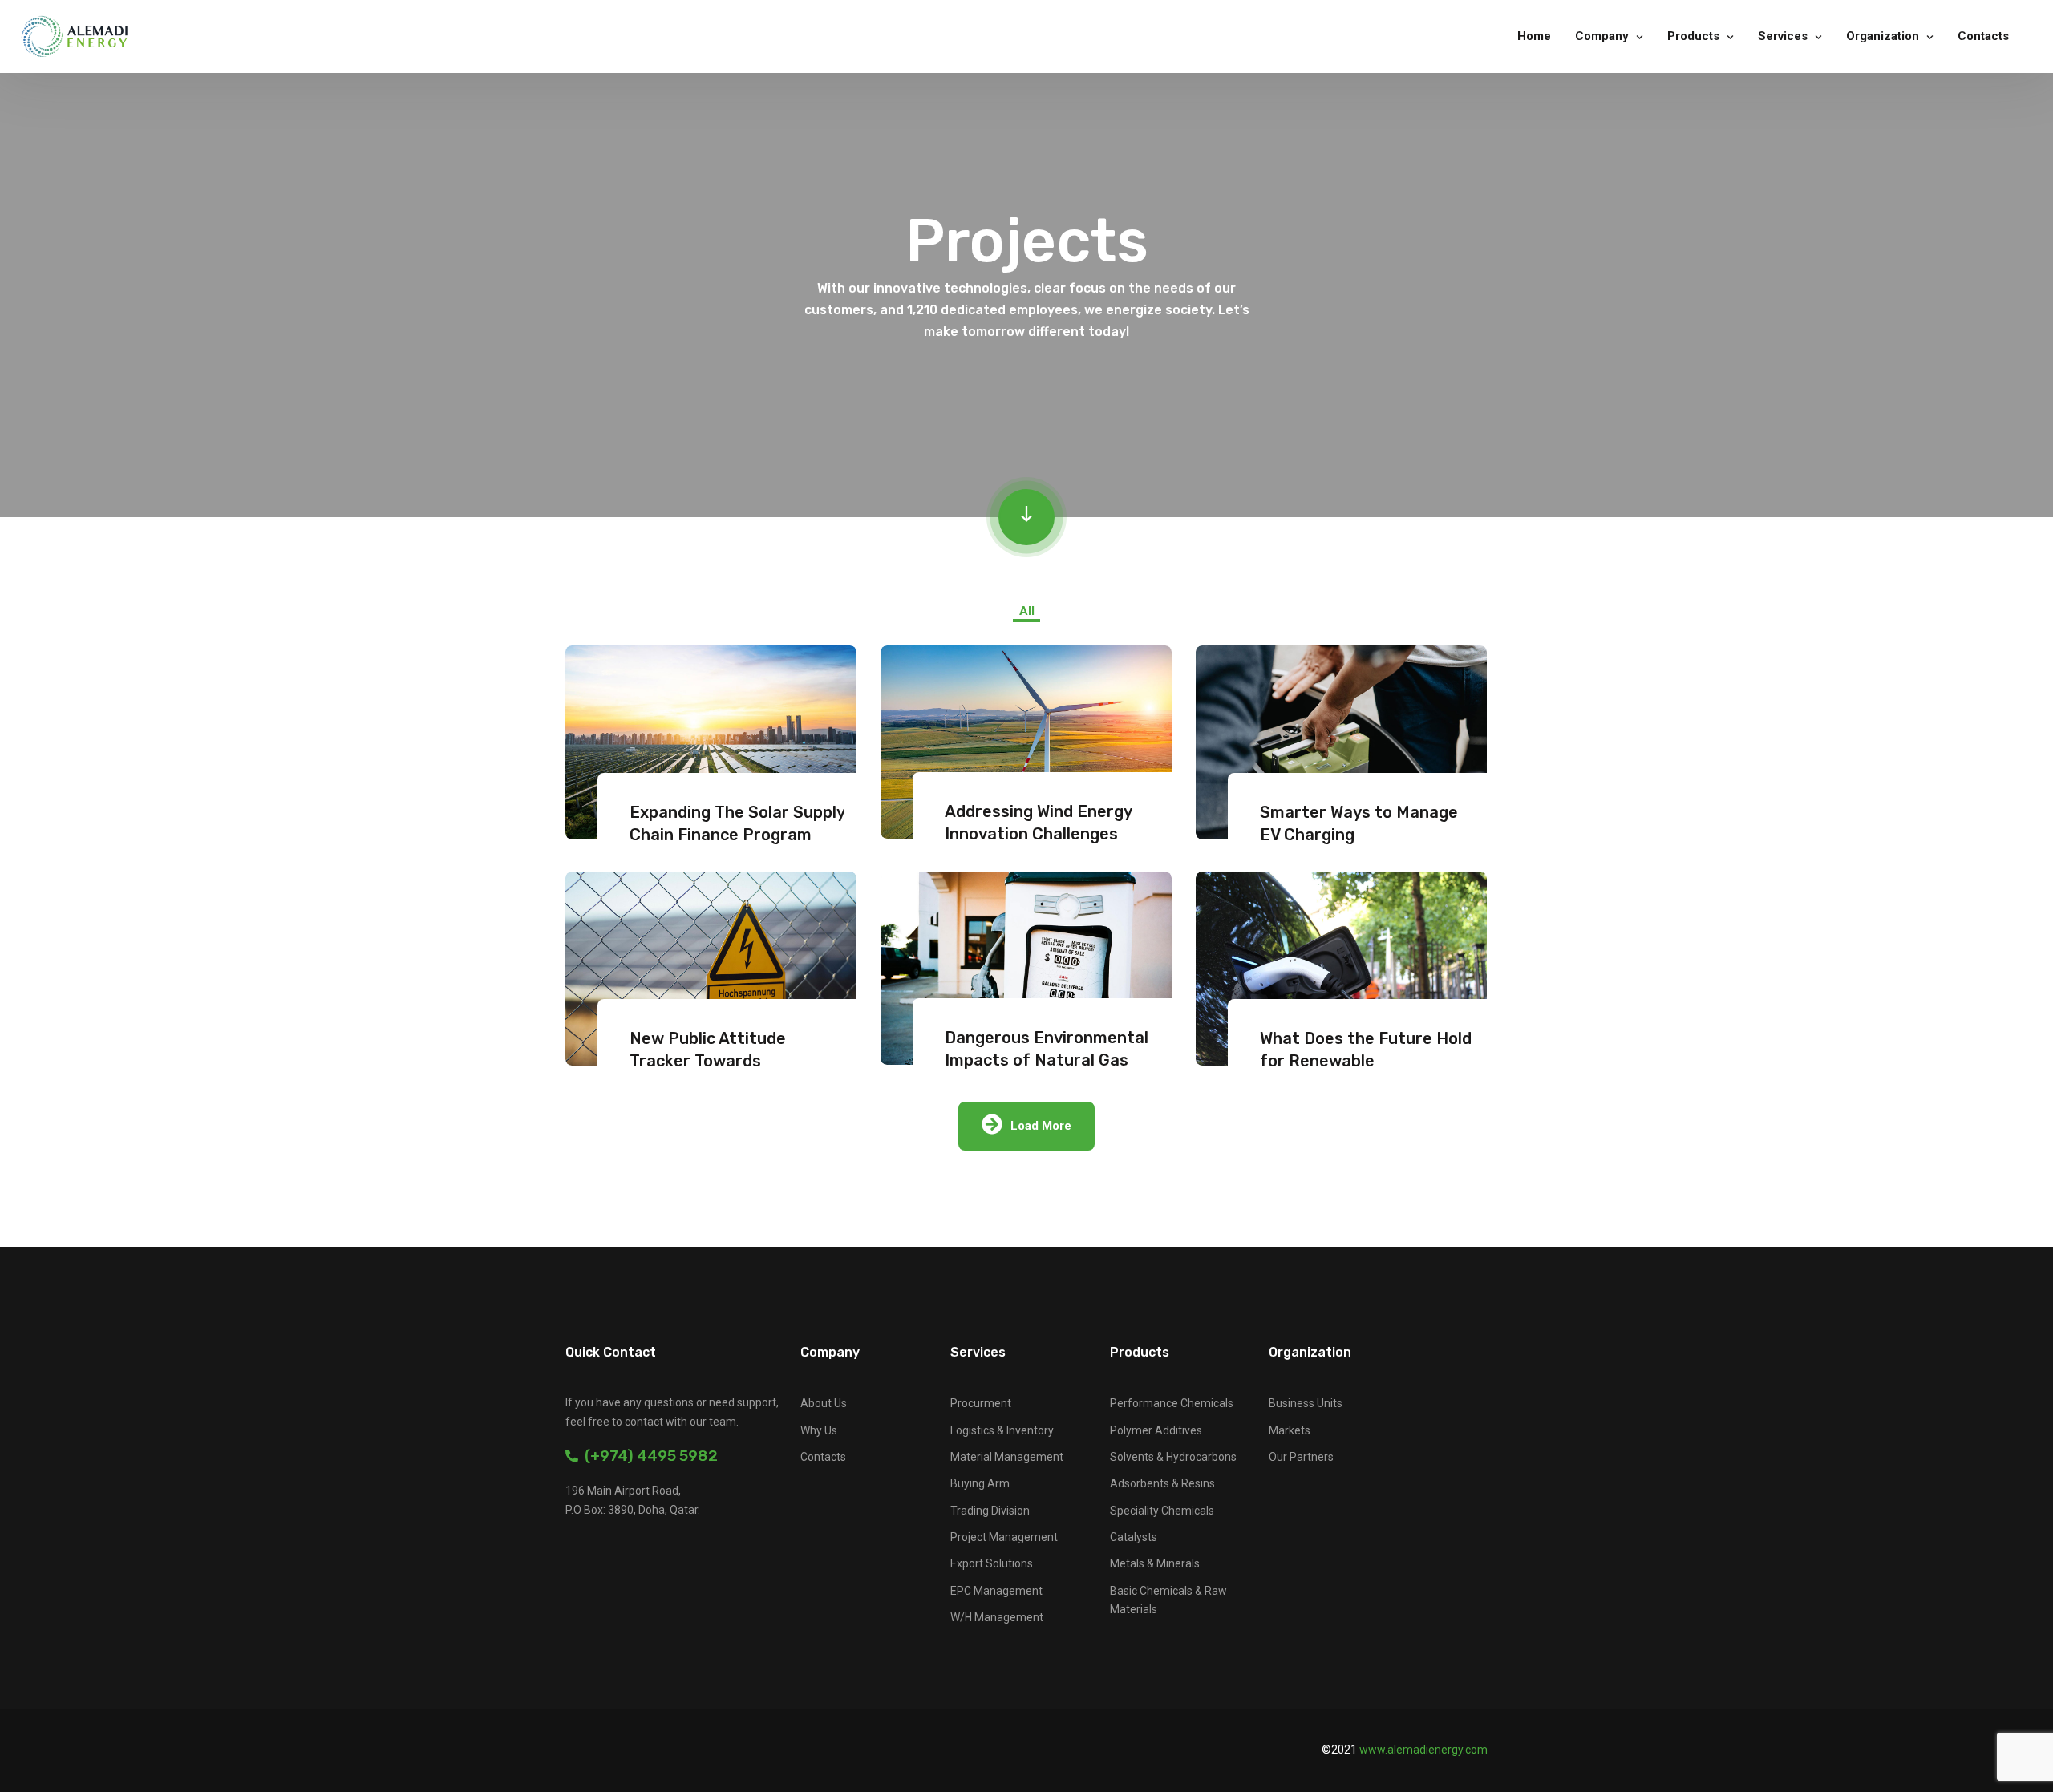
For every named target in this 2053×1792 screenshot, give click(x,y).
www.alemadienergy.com (1423, 1750)
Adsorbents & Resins (1162, 1483)
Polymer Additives (1156, 1430)
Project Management (1004, 1537)
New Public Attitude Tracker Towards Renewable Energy (708, 1061)
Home (1534, 36)
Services (1783, 36)
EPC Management (996, 1591)
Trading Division (990, 1511)
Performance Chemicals (1172, 1403)
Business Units (1306, 1403)
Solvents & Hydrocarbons (1173, 1457)
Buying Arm (980, 1483)
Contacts (1983, 36)
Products (1693, 36)
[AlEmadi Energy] (75, 36)
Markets (1290, 1430)
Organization (1883, 36)
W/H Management (997, 1617)
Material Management (1007, 1457)
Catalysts (1134, 1537)
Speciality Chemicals (1162, 1511)
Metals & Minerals (1155, 1563)
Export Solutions (992, 1563)
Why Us (819, 1430)
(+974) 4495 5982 (648, 1456)
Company (1602, 36)
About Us (824, 1403)
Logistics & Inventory (1002, 1430)
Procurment (981, 1403)
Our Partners (1301, 1457)
